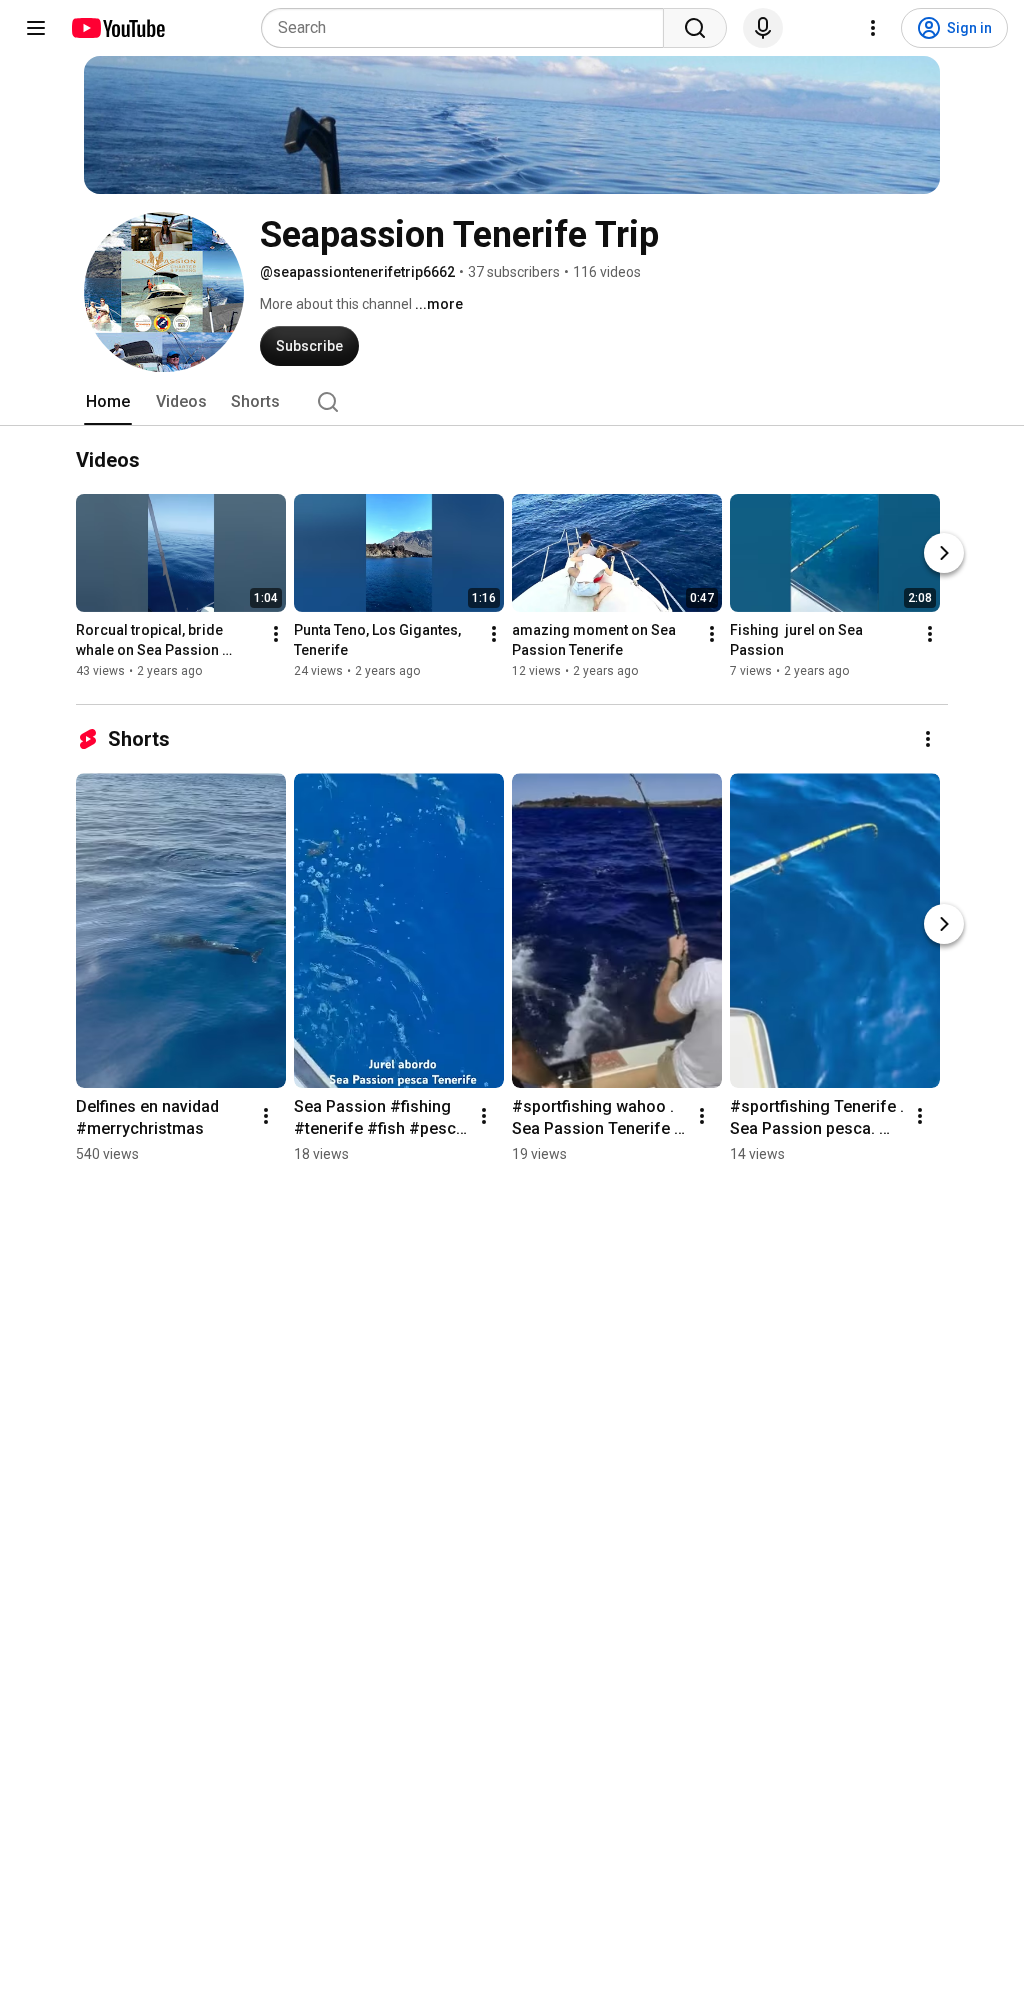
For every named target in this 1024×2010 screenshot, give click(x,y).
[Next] (944, 553)
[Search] (695, 28)
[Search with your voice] (763, 28)
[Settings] (873, 28)
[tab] (108, 402)
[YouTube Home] (117, 28)
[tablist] (512, 402)
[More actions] (276, 634)
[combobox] (468, 28)
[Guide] (36, 28)
